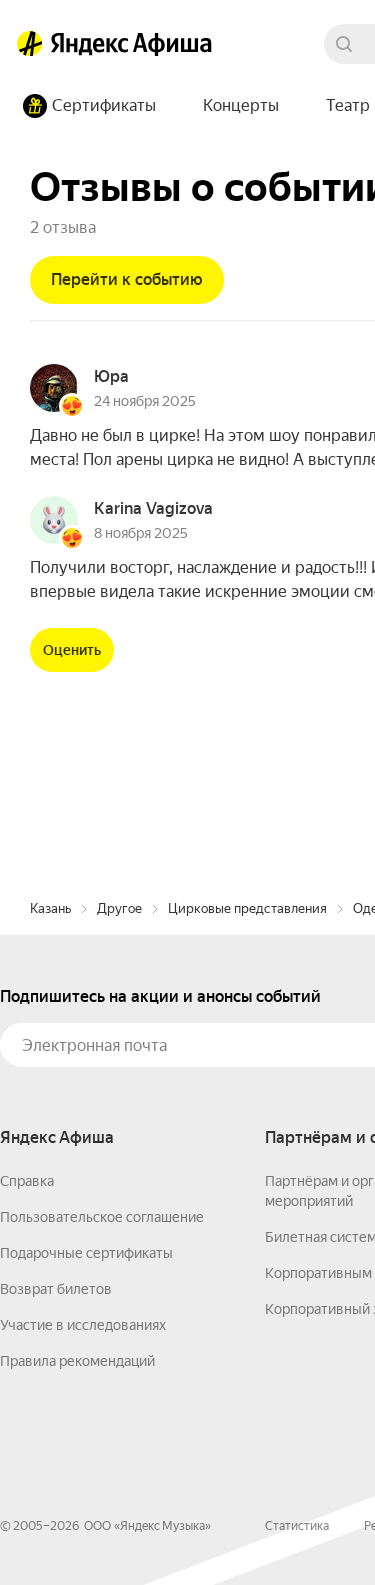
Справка (27, 1181)
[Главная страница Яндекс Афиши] (30, 44)
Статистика (297, 1526)
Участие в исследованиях (83, 1325)
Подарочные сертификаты (86, 1253)
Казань (50, 908)
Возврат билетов (56, 1289)
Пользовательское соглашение (102, 1217)
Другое (119, 908)
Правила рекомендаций (77, 1361)
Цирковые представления (247, 908)
